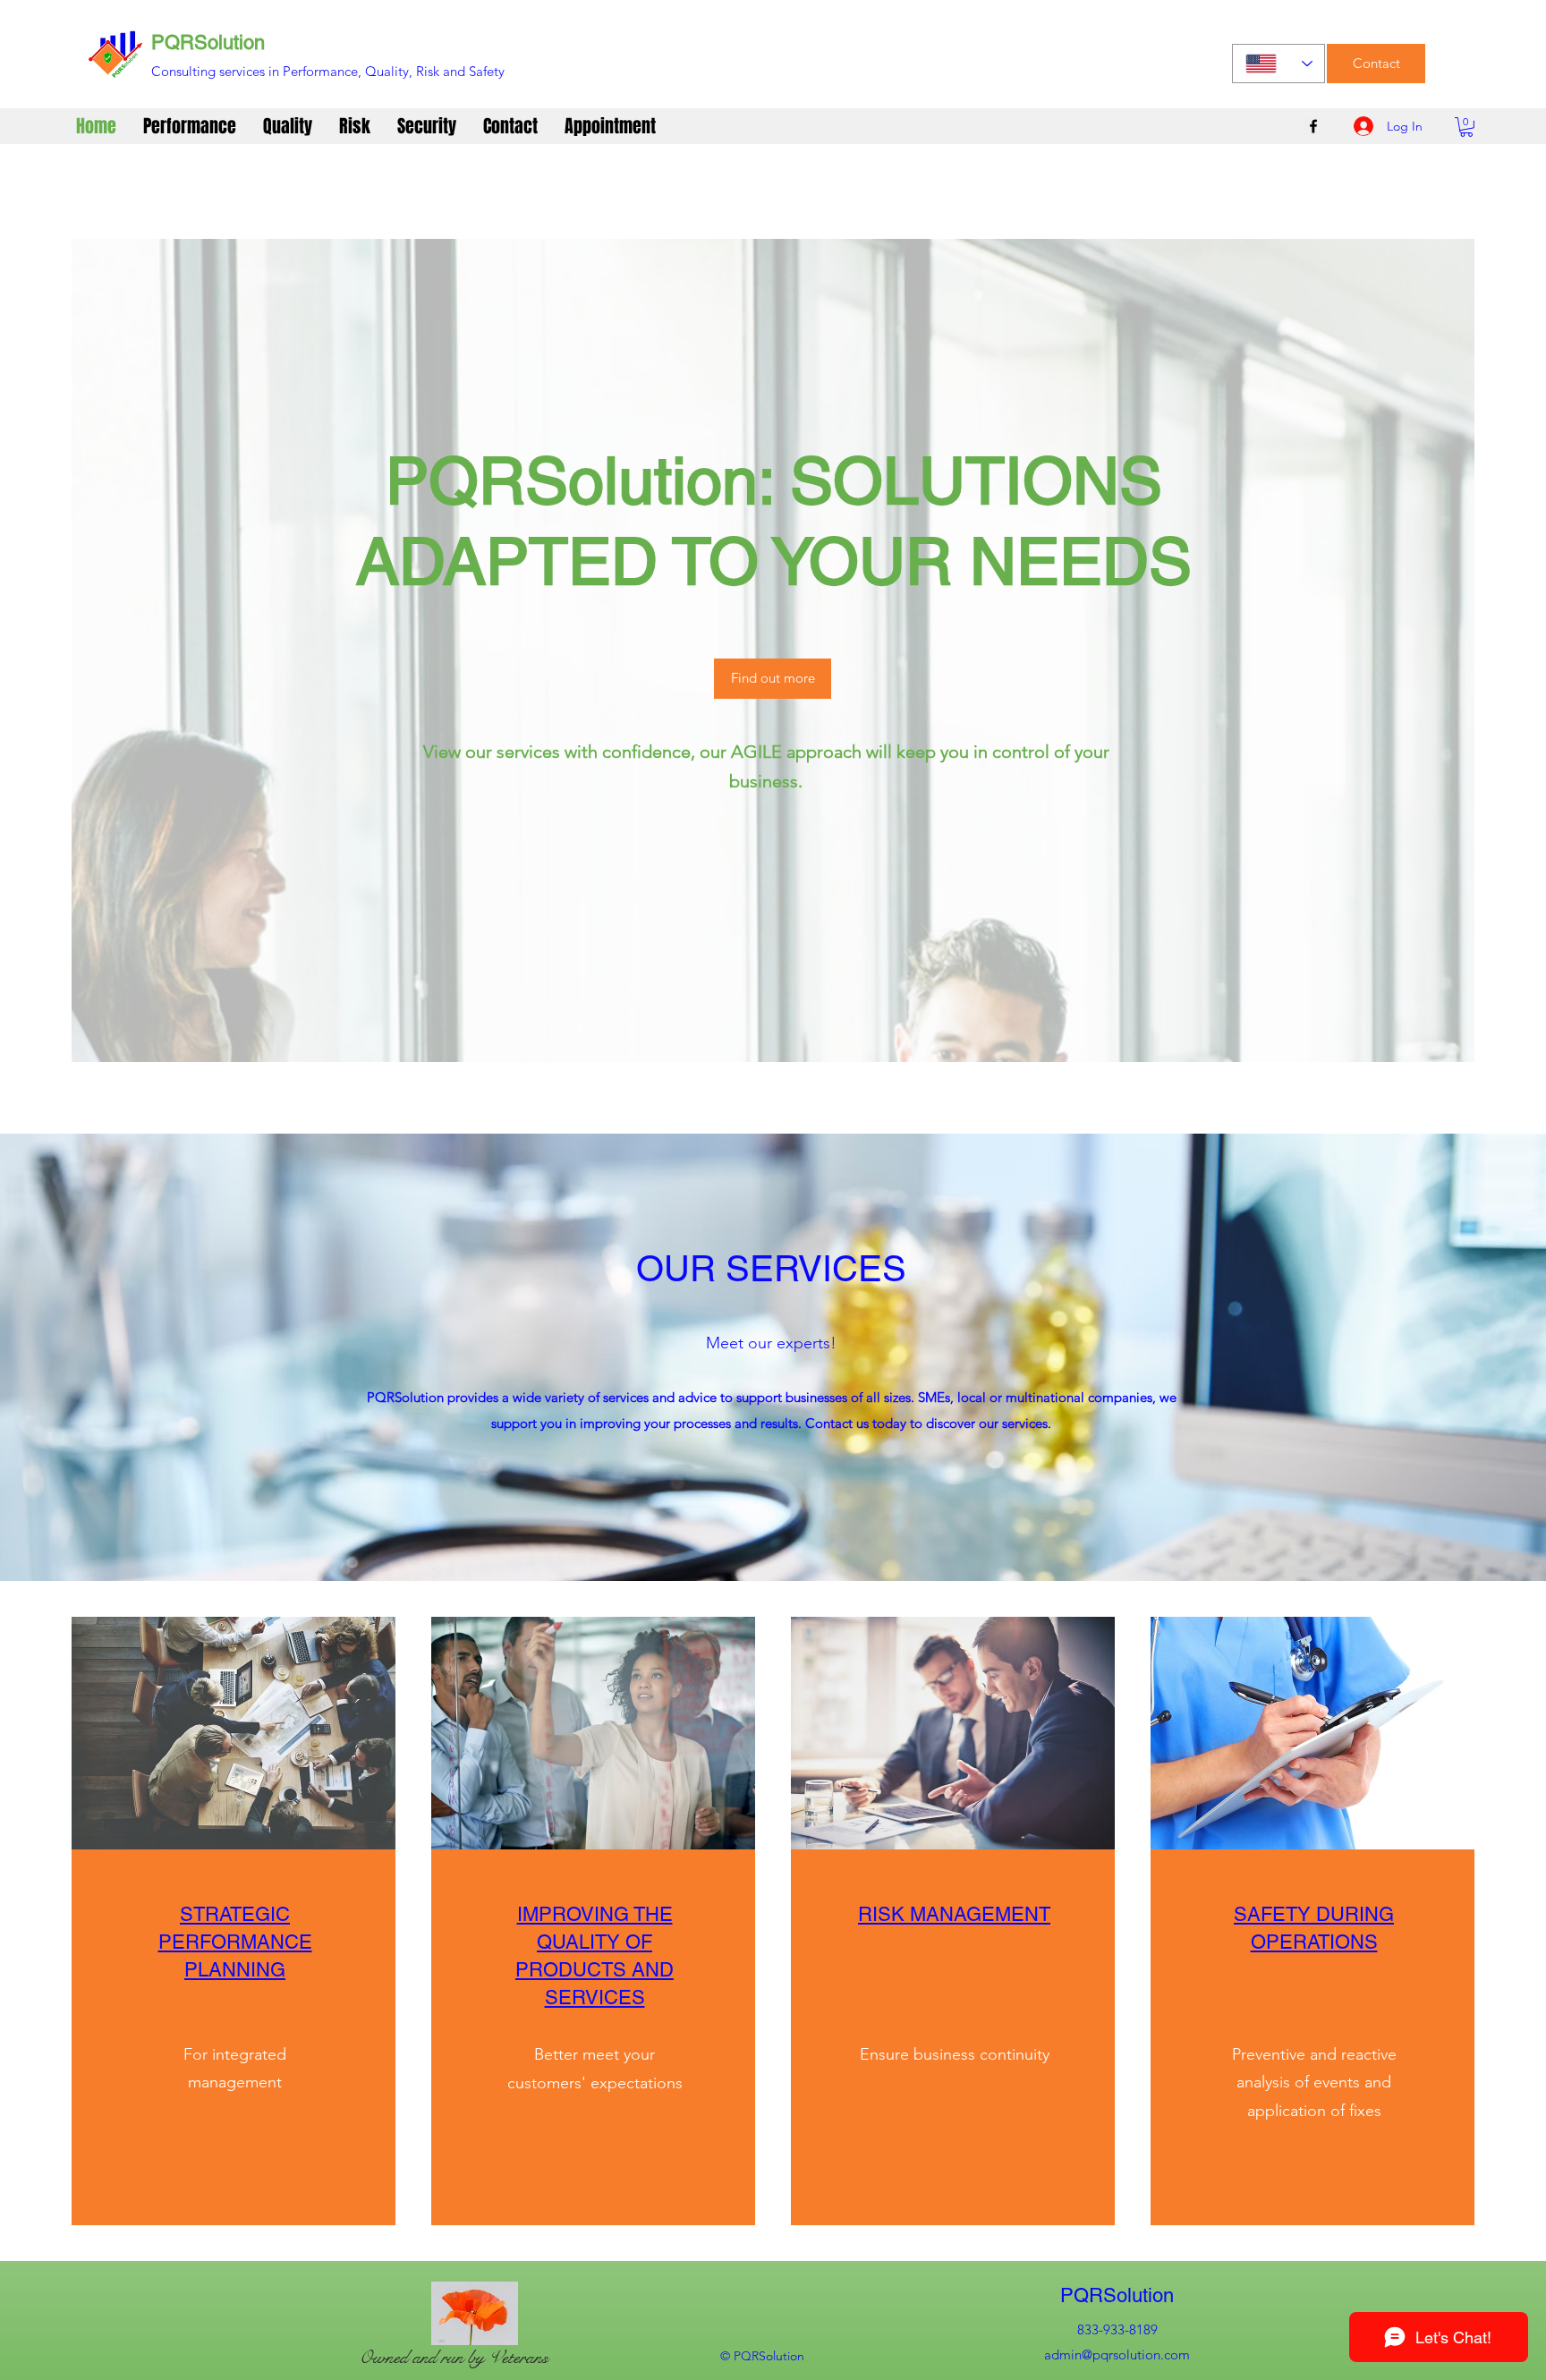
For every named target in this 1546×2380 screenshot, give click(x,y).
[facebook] (1313, 126)
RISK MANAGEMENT (954, 1914)
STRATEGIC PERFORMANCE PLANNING (235, 1942)
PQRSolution (208, 42)
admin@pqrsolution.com (1117, 2354)
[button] (1466, 127)
